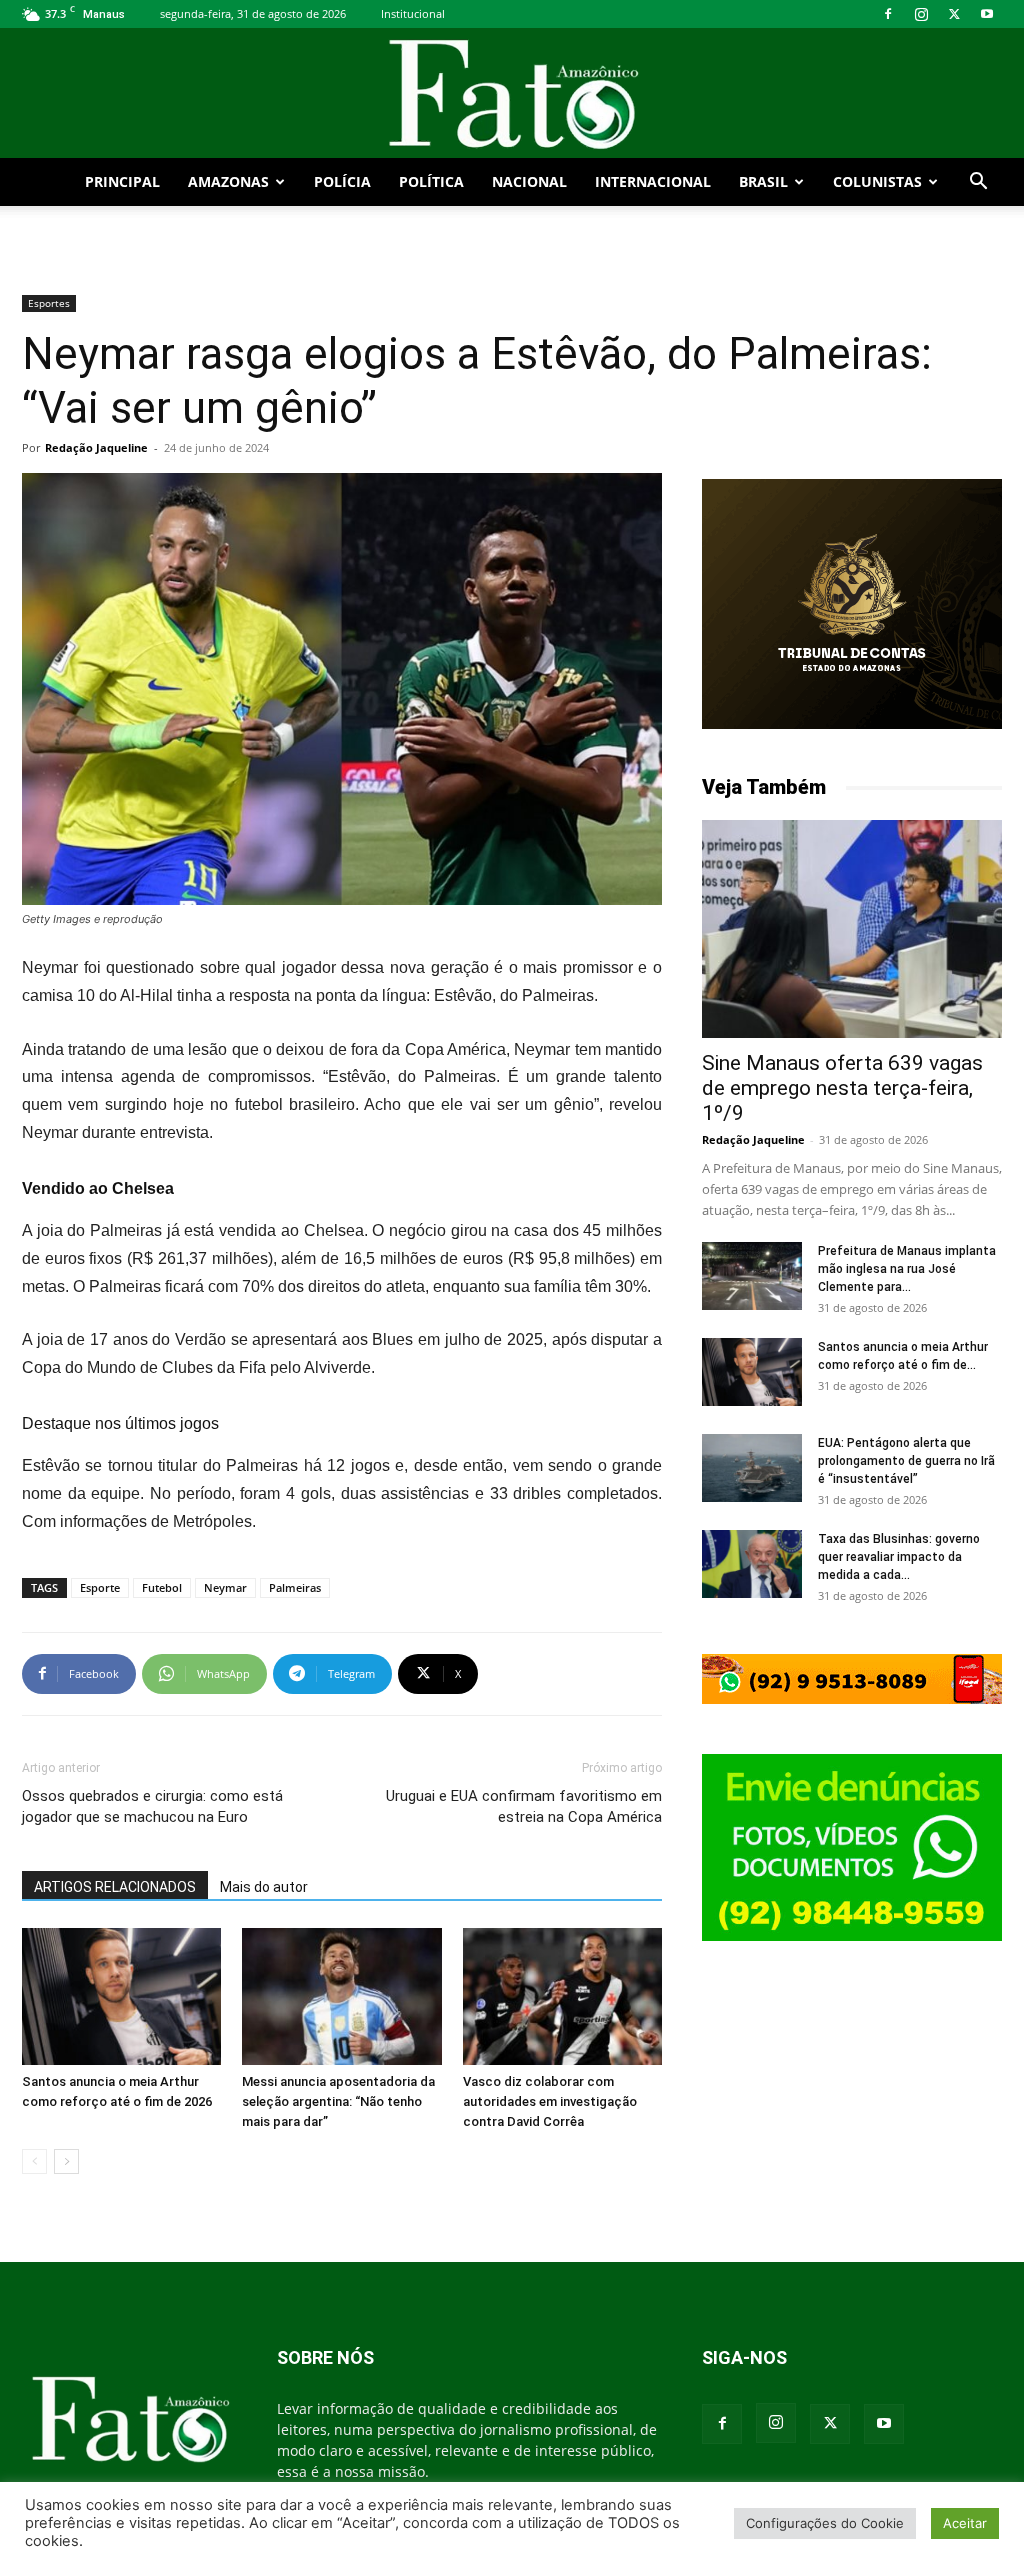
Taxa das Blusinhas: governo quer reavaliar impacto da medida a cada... (899, 1557)
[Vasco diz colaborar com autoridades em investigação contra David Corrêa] (562, 1996)
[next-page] (66, 2161)
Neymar (225, 1587)
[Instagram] (921, 14)
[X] (954, 14)
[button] (978, 183)
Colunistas (877, 181)
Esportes (49, 303)
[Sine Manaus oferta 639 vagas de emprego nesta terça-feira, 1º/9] (852, 929)
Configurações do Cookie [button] (825, 2523)
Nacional (529, 181)
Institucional (413, 13)
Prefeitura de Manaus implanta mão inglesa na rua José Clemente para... (907, 1269)
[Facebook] (888, 14)
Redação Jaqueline (96, 447)
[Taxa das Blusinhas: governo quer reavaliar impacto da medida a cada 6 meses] (752, 1564)
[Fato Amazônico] (512, 94)
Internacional (653, 181)
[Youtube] (987, 14)
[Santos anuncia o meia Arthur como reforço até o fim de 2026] (121, 1996)
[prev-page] (34, 2161)
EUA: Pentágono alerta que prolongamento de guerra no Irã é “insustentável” (906, 1461)
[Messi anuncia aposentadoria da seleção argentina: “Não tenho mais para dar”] (341, 1996)
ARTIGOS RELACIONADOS (115, 1887)
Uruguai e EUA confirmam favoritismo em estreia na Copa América (524, 1806)
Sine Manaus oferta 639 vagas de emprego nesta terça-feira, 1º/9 (842, 1088)
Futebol (162, 1587)
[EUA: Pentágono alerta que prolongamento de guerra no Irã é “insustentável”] (752, 1468)
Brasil (763, 181)
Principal (122, 181)
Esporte (100, 1587)
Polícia (342, 181)
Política (431, 181)
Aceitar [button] (965, 2523)
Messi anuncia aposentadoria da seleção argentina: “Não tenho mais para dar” (338, 2101)
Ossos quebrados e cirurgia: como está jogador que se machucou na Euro (152, 1806)
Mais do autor (264, 1887)
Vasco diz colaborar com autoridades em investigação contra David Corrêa (550, 2101)
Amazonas (228, 181)
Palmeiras (295, 1587)
